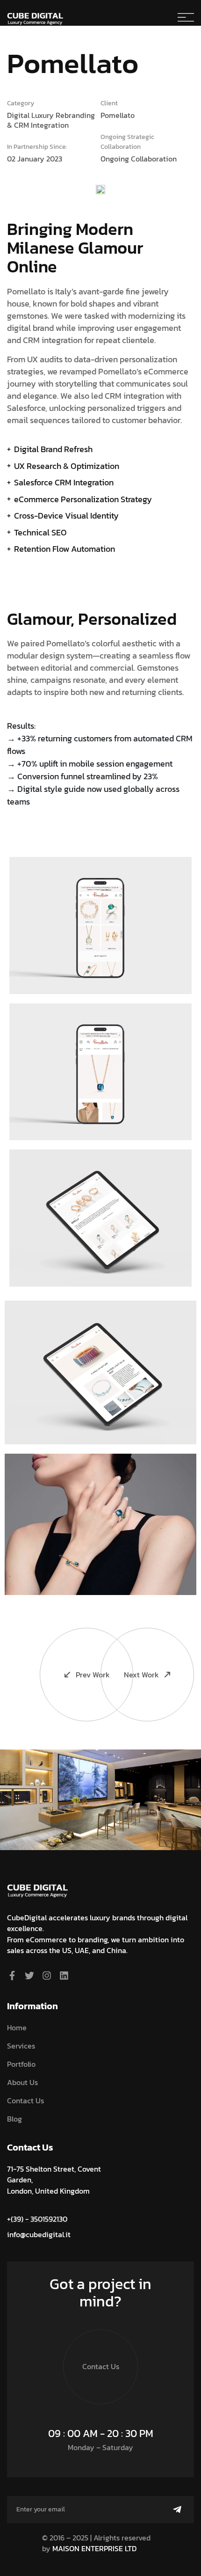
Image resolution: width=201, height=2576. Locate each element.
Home (17, 2027)
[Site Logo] (37, 1887)
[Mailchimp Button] (177, 2510)
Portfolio (21, 2064)
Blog (14, 2119)
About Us (22, 2082)
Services (21, 2046)
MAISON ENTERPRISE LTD (94, 2548)
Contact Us (25, 2100)
